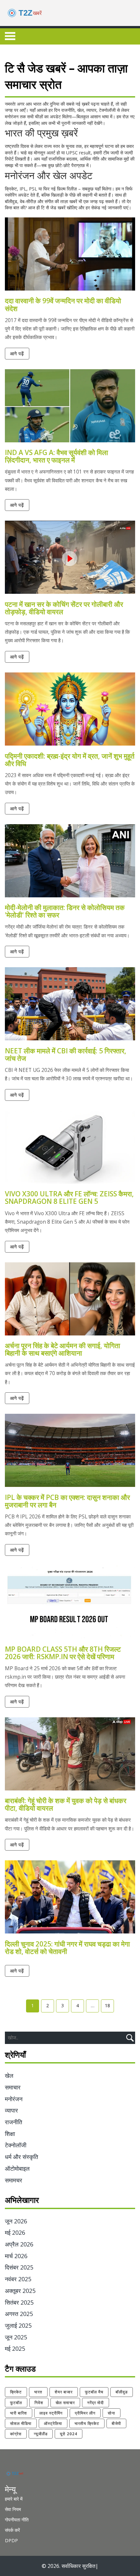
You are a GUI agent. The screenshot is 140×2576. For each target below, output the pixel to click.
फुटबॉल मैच (94, 2392)
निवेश (39, 2403)
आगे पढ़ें (17, 353)
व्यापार (11, 2110)
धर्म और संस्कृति (21, 2157)
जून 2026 (16, 2221)
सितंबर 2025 (19, 2302)
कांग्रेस (16, 2434)
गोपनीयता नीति (17, 2520)
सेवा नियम (13, 2509)
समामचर (14, 2180)
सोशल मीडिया (21, 2423)
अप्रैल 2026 (19, 2244)
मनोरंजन (14, 2099)
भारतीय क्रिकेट (87, 2423)
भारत (38, 2392)
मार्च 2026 (16, 2256)
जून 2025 (16, 2337)
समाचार (13, 2087)
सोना (112, 2413)
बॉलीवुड (122, 2392)
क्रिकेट (16, 2392)
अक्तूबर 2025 (20, 2291)
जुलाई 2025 (18, 2325)
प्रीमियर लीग (85, 2413)
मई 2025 (15, 2348)
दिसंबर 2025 (19, 2267)
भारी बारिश (19, 2413)
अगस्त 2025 (19, 2314)
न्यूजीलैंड (41, 2434)
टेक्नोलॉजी (16, 2145)
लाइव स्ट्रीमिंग (51, 2413)
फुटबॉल (16, 2403)
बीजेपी (116, 2423)
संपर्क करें (12, 2530)
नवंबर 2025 (18, 2279)
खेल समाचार (65, 2403)
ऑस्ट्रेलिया (53, 2423)
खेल (9, 2075)
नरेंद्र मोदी (96, 2403)
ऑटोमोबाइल (17, 2168)
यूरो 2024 (69, 2434)
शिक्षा (10, 2134)
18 (107, 2005)
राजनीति (14, 2122)
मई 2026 (15, 2232)
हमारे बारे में (14, 2499)
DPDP (11, 2540)
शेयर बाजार (64, 2392)
